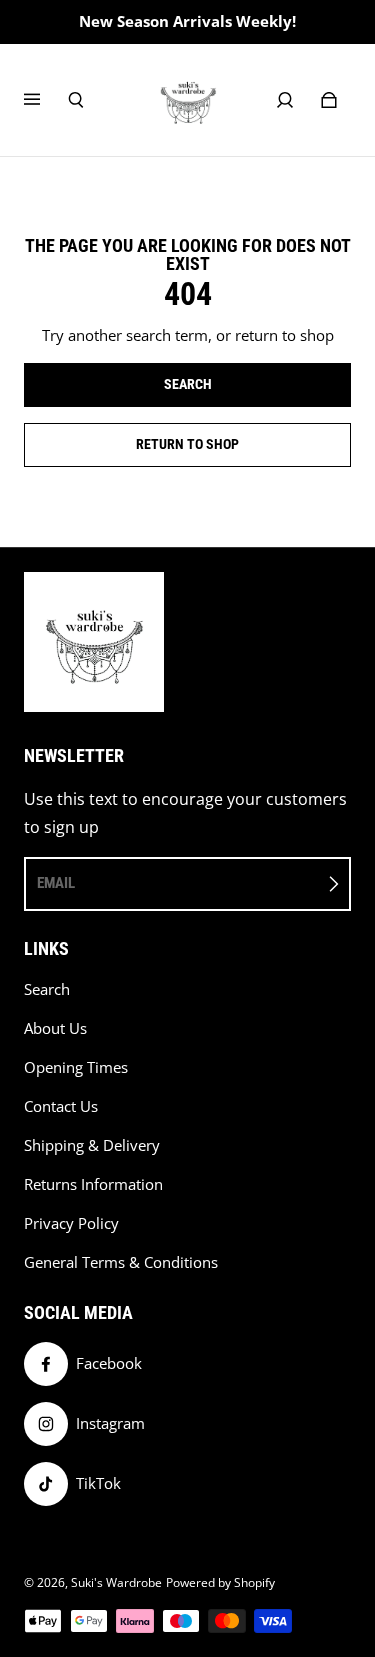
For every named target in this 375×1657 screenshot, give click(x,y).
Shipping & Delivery (92, 1145)
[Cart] (329, 100)
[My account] (285, 100)
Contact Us (61, 1106)
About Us (55, 1028)
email (56, 883)
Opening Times (76, 1067)
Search (47, 989)
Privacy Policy (71, 1223)
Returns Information (93, 1184)
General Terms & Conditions (121, 1262)
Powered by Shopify (220, 1582)
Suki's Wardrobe (116, 1582)
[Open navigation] (46, 100)
